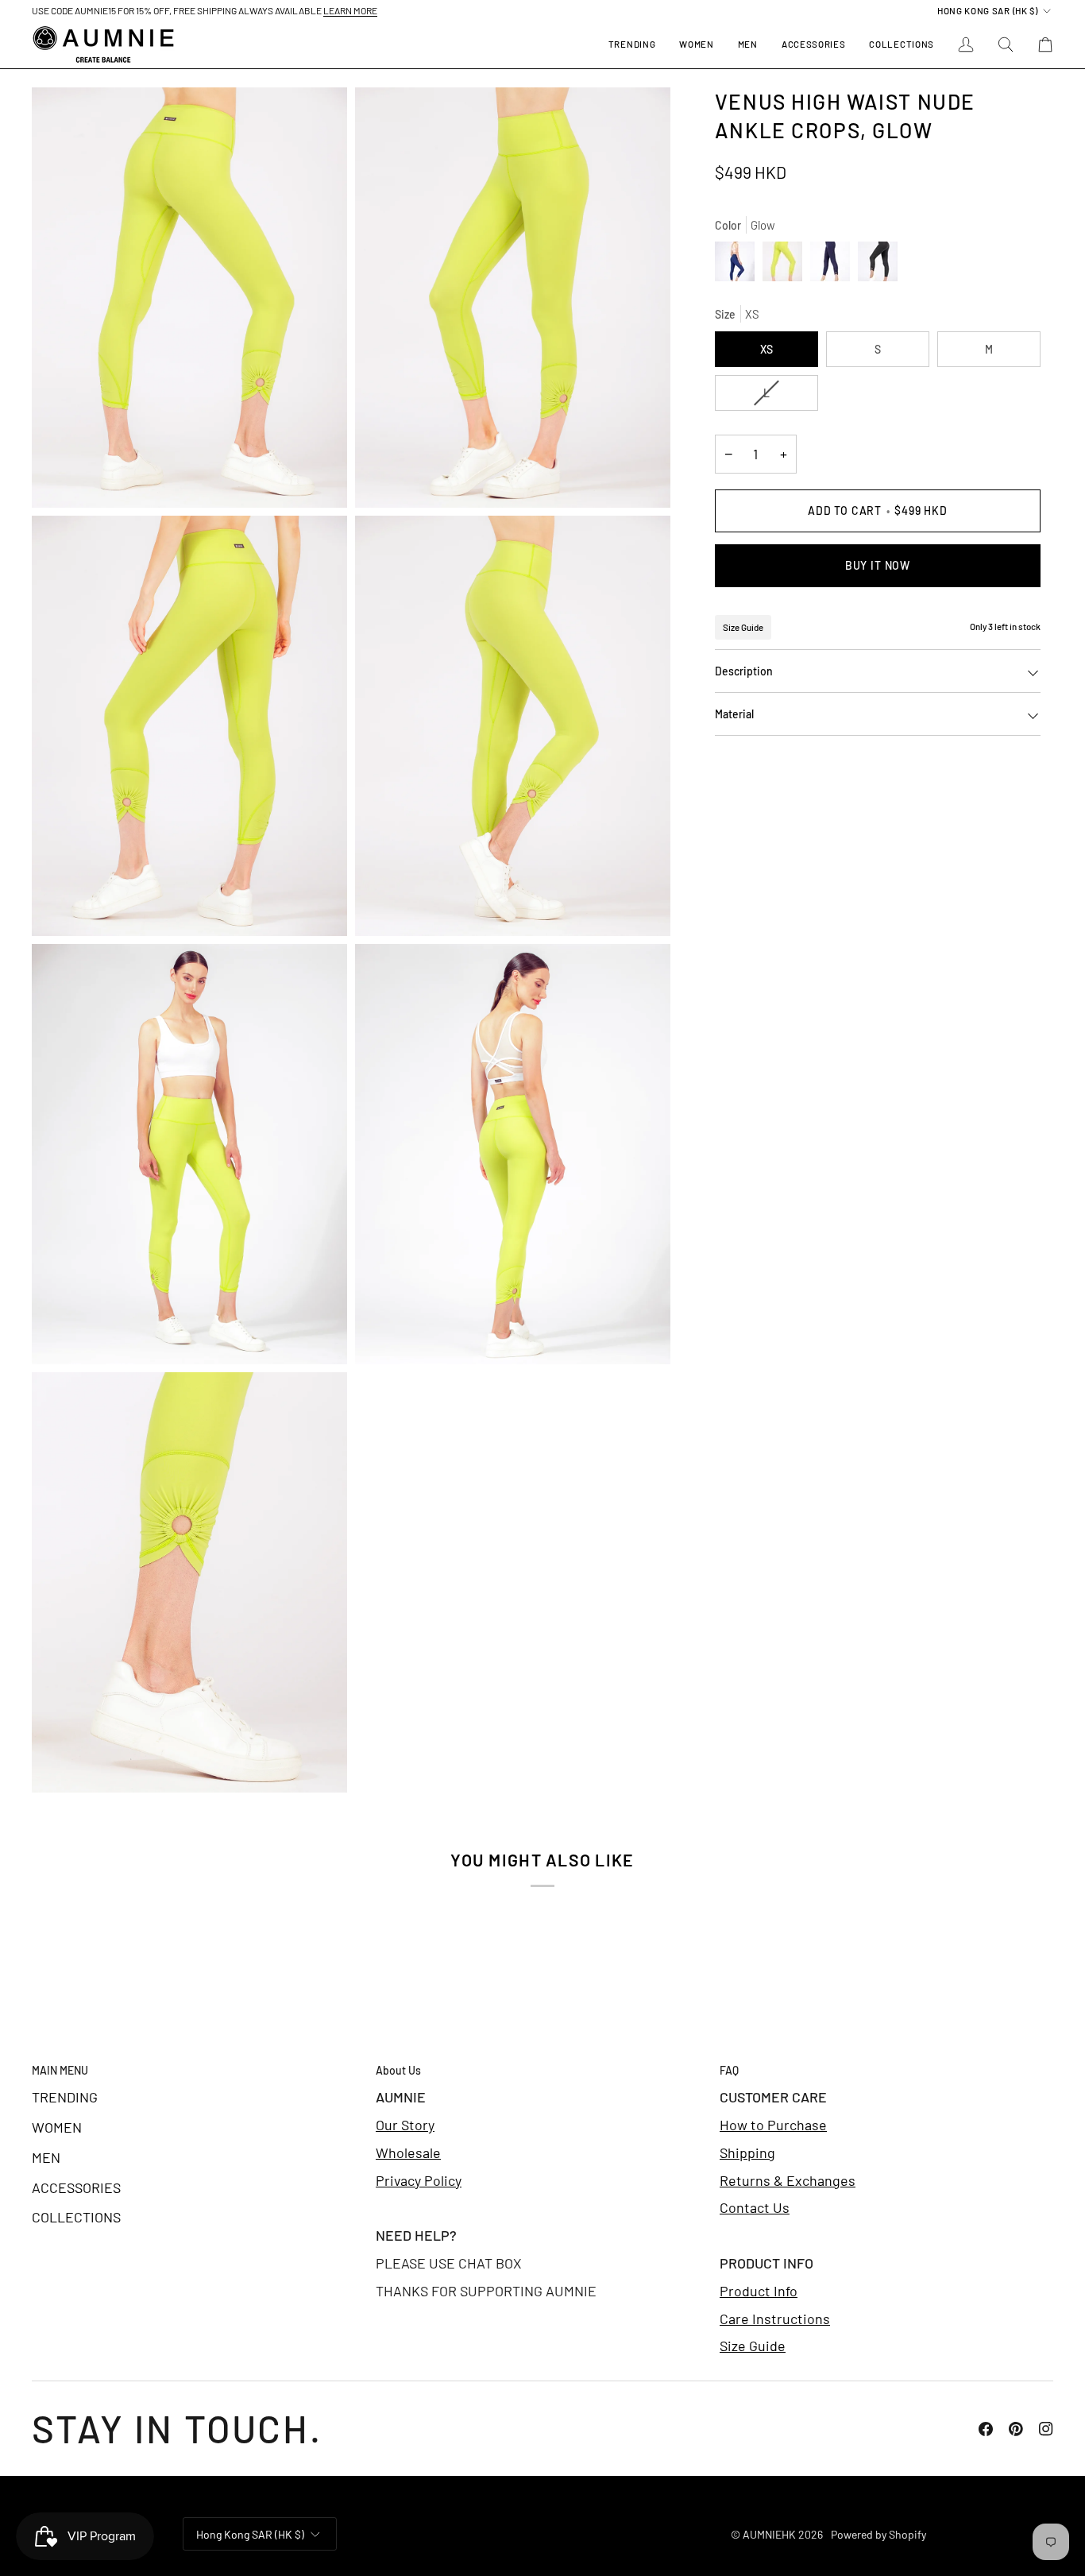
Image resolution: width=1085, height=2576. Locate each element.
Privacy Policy (419, 2180)
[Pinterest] (1016, 2429)
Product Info (759, 2291)
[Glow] (786, 265)
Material (734, 714)
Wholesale (408, 2152)
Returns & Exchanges (788, 2180)
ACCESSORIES (76, 2187)
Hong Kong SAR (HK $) (988, 10)
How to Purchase (773, 2125)
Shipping (747, 2152)
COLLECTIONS (76, 2217)
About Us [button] (398, 2070)
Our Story (405, 2125)
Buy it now (878, 565)
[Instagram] (1046, 2429)
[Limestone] (878, 265)
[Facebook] (986, 2429)
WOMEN (57, 2127)
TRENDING (65, 2097)
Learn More (350, 10)
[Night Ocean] (739, 265)
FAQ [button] (729, 2070)
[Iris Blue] (834, 265)
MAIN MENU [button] (60, 2070)
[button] (696, 44)
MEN (46, 2157)
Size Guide (743, 627)
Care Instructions (775, 2319)
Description (744, 671)
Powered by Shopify (878, 2534)
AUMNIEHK (769, 2534)
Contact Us (755, 2207)
